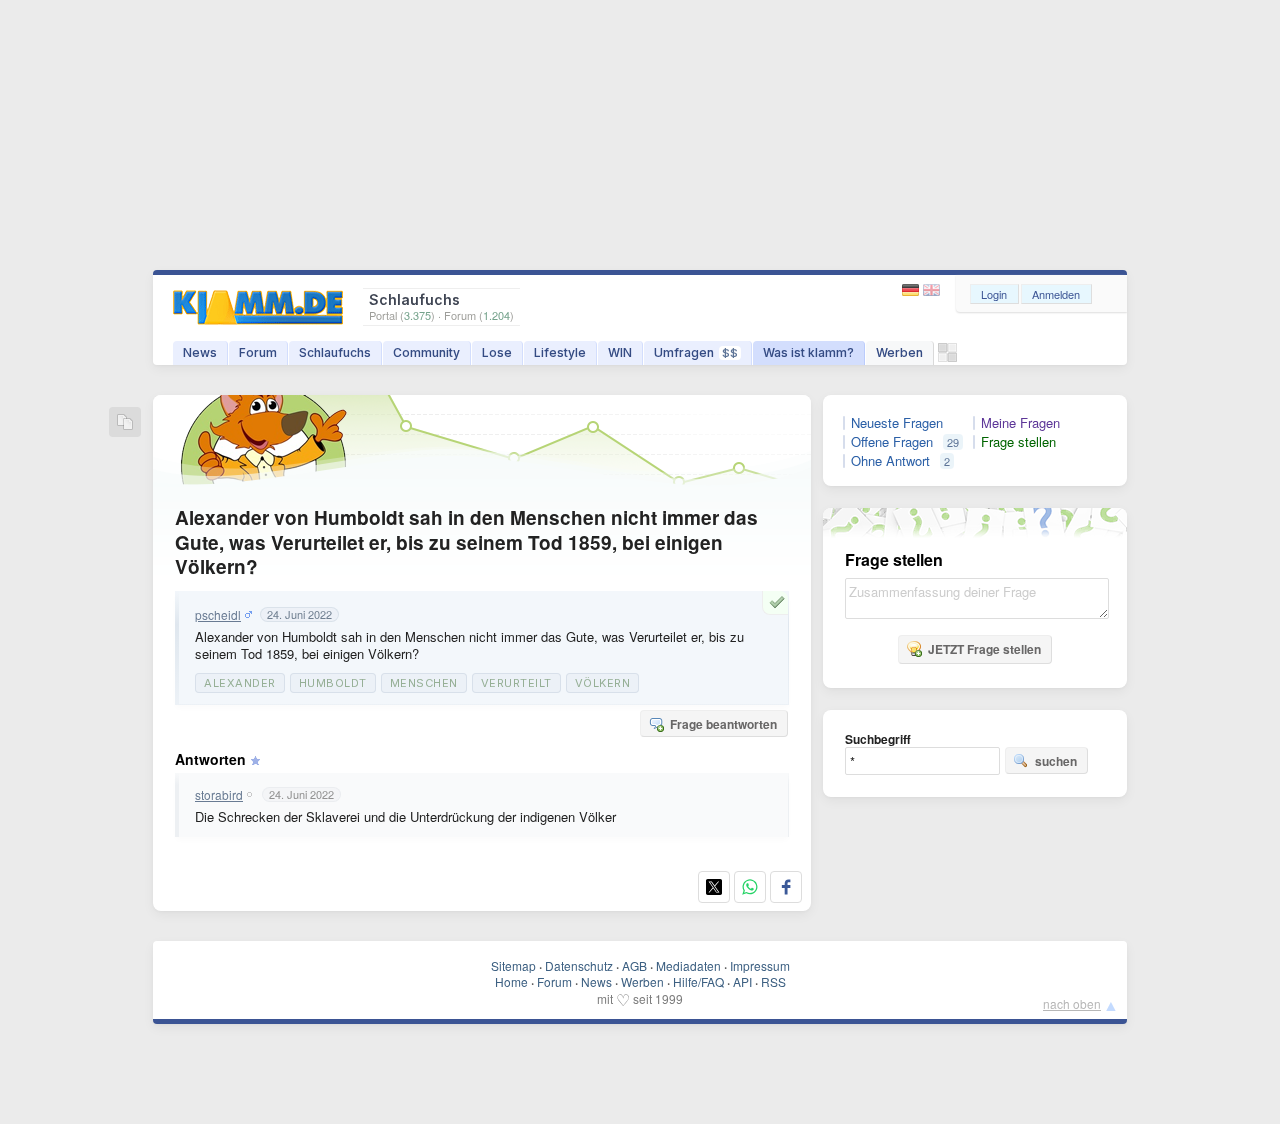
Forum (258, 352)
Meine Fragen (1020, 423)
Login (994, 294)
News (200, 352)
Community (426, 352)
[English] (931, 290)
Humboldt (333, 683)
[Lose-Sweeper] (947, 357)
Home (511, 981)
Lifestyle (560, 352)
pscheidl (218, 615)
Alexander (240, 683)
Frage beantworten (723, 724)
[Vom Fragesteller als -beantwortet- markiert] (780, 602)
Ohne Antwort (890, 461)
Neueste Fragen (897, 423)
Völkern (603, 683)
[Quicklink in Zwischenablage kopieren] (125, 423)
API (742, 981)
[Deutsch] (912, 290)
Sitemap (513, 965)
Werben (899, 352)
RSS (773, 981)
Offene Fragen (892, 442)
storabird (219, 795)
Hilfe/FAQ (698, 981)
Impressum (760, 965)
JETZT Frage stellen (984, 649)
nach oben (1072, 1003)
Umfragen (696, 352)
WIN (620, 352)
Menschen (424, 683)
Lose (497, 352)
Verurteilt (516, 683)
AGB (634, 965)
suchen (1056, 761)
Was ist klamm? (808, 352)
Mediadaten (688, 965)
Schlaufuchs (335, 352)
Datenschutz (579, 965)
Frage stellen (1018, 442)
